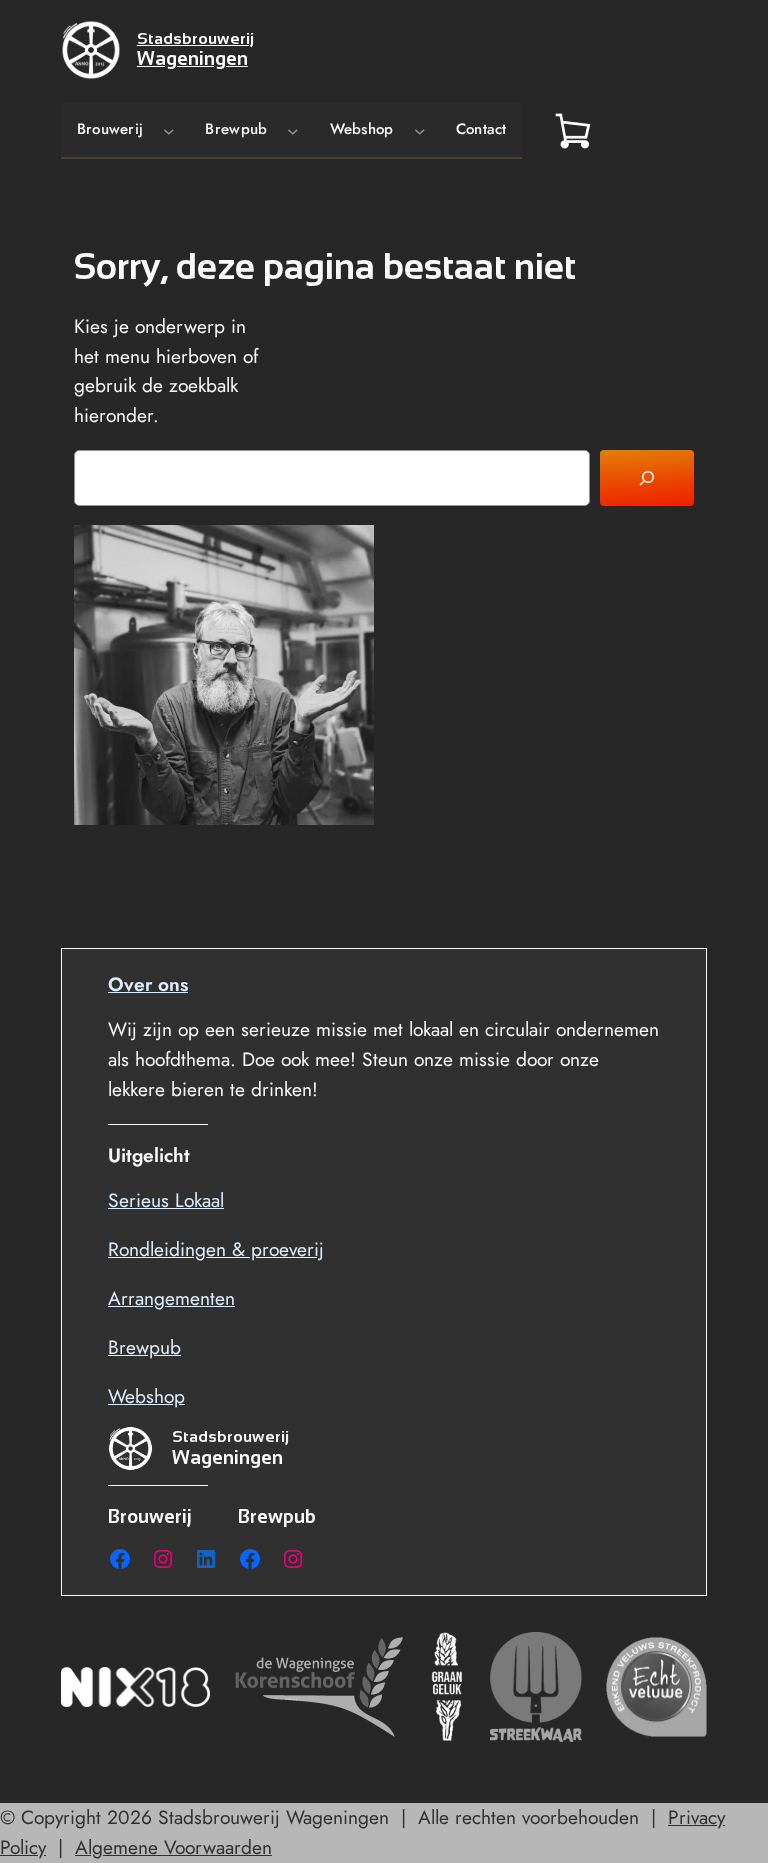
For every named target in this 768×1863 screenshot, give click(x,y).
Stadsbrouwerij (195, 38)
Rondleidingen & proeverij (216, 1249)
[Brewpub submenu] (293, 130)
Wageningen (192, 58)
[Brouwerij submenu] (169, 130)
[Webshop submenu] (420, 130)
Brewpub (144, 1347)
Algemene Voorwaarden (173, 1847)
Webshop (146, 1396)
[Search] (647, 478)
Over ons (148, 984)
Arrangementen (171, 1298)
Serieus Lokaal (166, 1200)
